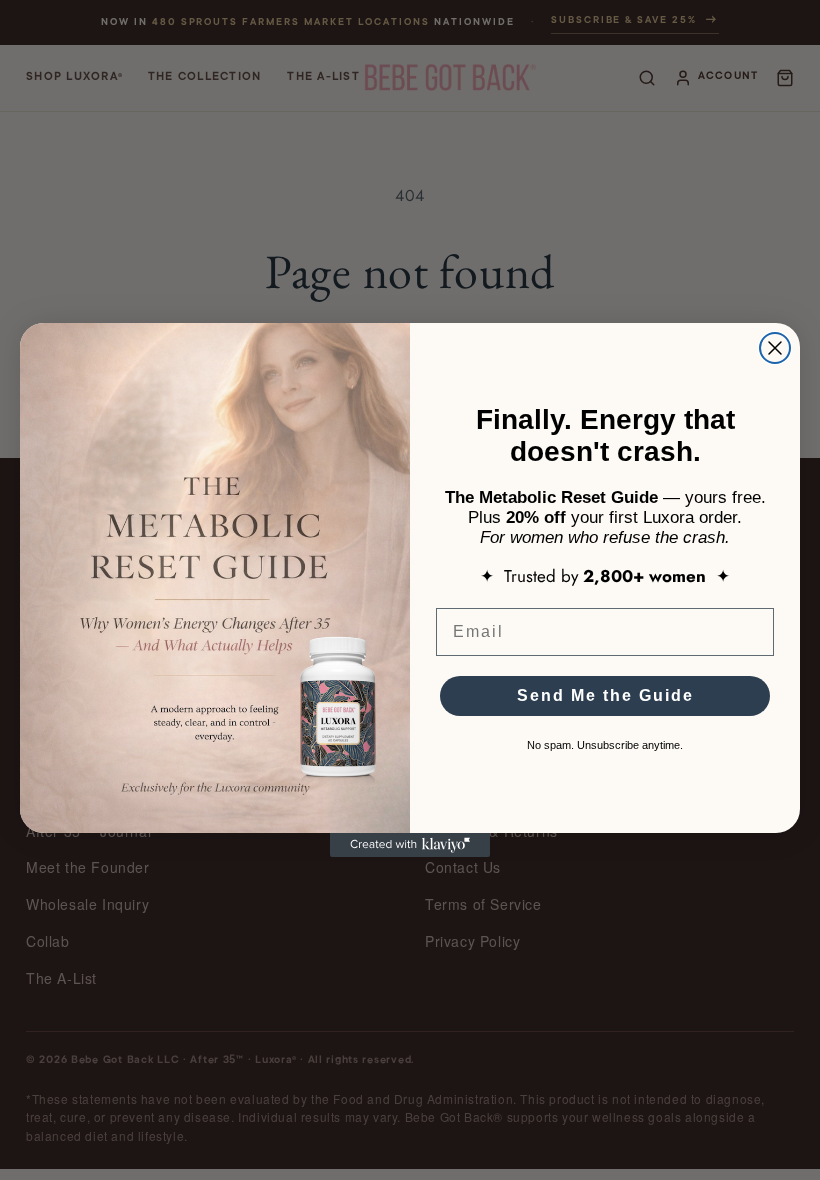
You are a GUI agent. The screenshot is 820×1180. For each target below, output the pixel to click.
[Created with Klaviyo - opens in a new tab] (410, 845)
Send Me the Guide (605, 695)
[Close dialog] (775, 348)
